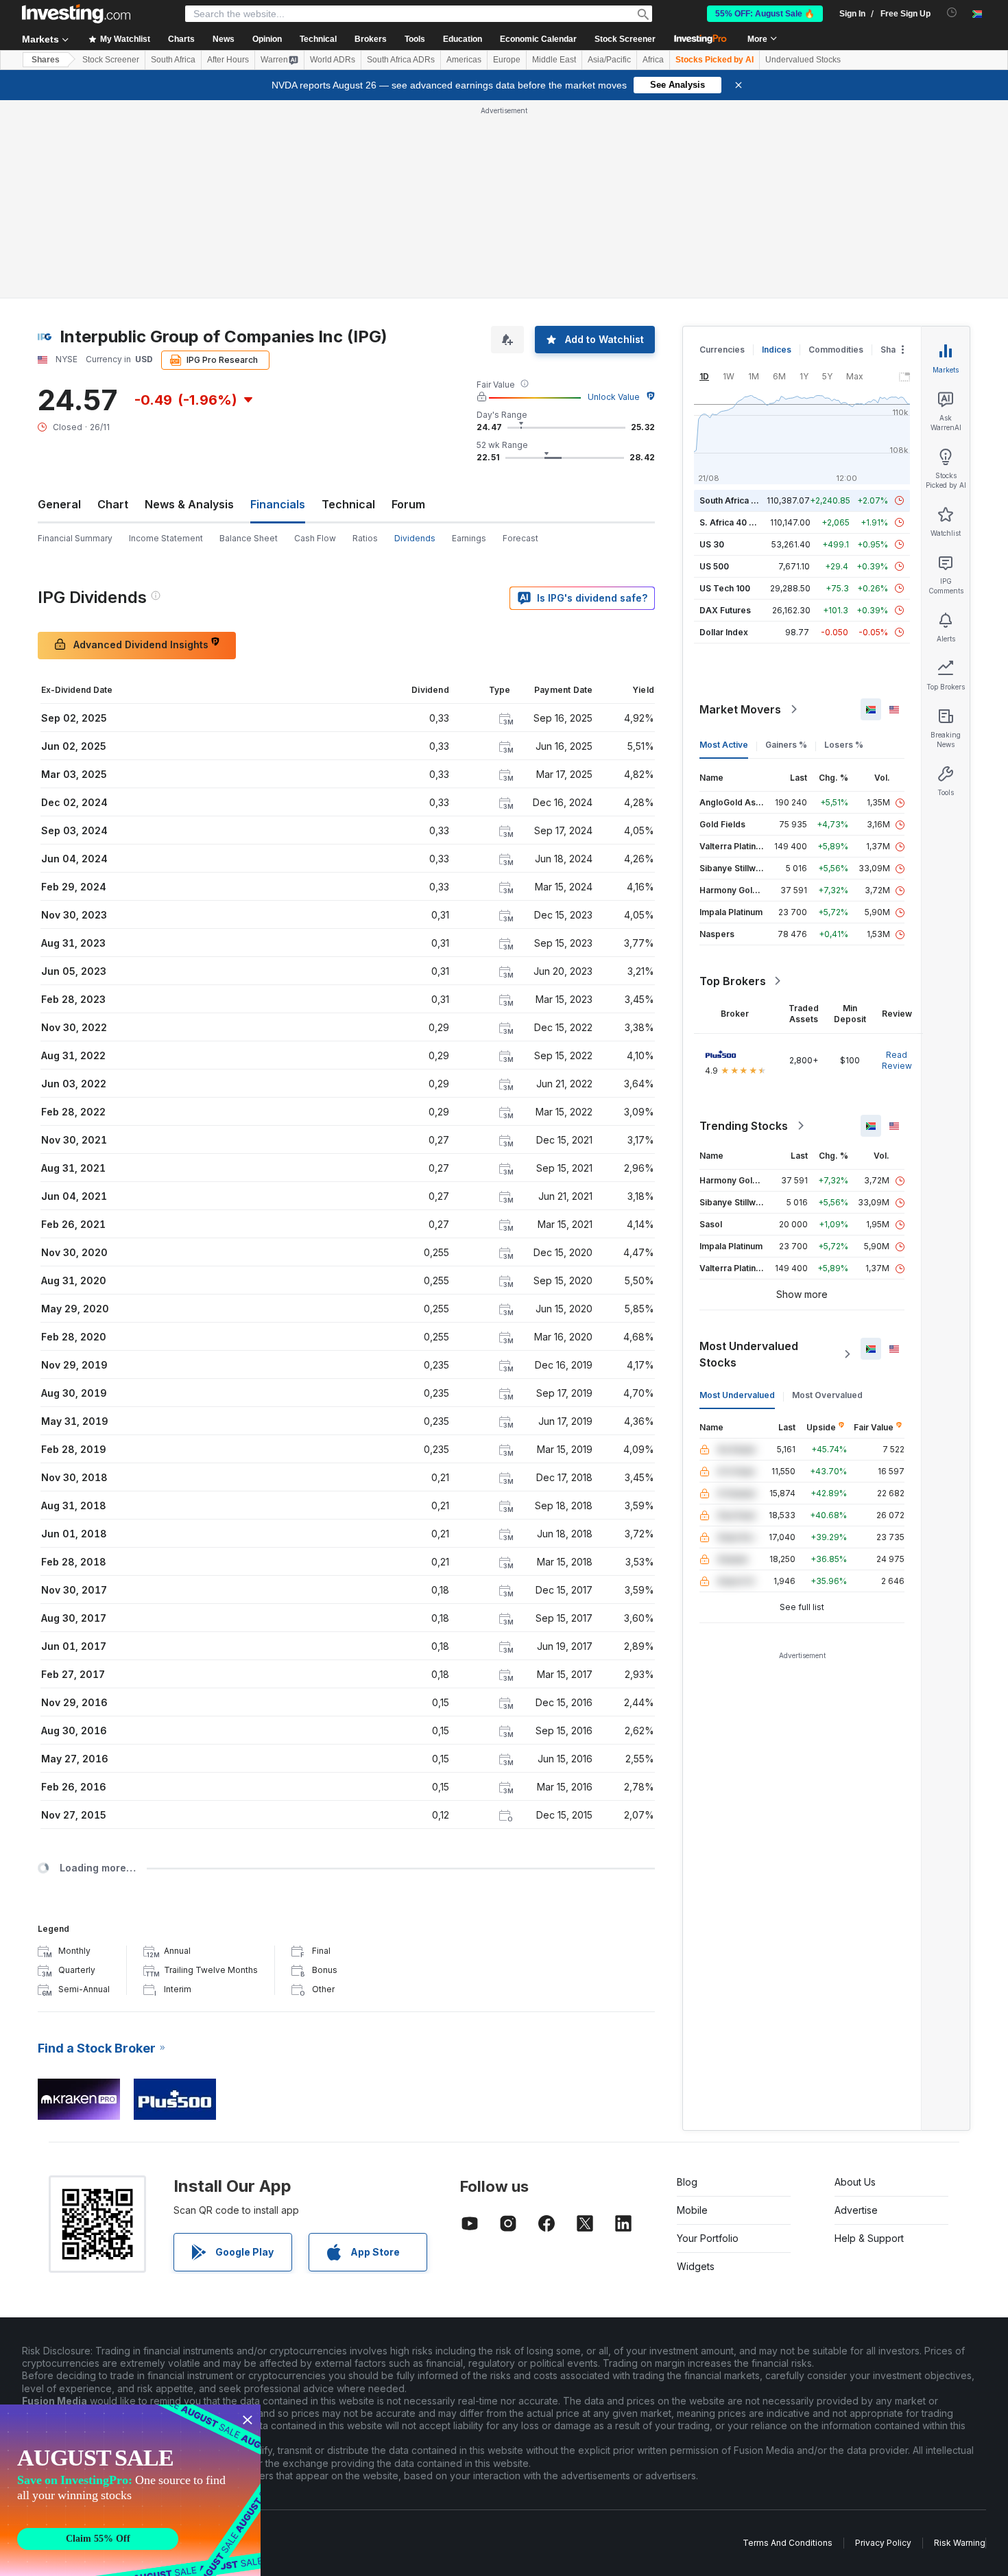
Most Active (724, 745)
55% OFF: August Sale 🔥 (765, 14)
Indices (777, 350)
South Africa (173, 60)
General (59, 504)
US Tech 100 (725, 588)
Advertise (856, 2210)
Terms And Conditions (788, 2543)
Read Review (897, 1060)
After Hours (228, 60)
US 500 (714, 566)
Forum (408, 504)
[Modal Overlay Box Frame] (130, 2490)
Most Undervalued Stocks (749, 1354)
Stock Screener (625, 39)
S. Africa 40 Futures (740, 522)
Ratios (365, 538)
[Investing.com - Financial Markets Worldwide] (76, 14)
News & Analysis (189, 504)
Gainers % (786, 745)
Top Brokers (733, 981)
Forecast (520, 538)
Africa (653, 60)
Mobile (692, 2210)
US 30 (712, 544)
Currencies (722, 350)
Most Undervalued (737, 1395)
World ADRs (333, 60)
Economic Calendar (538, 39)
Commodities (836, 350)
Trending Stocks (744, 1126)
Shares (46, 60)
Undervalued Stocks (803, 60)
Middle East (554, 60)
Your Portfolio (708, 2238)
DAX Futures (725, 610)
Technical (348, 504)
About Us (855, 2182)
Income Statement (166, 538)
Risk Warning (960, 2543)
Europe (507, 60)
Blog (687, 2182)
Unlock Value (614, 397)
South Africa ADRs (401, 60)
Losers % (844, 745)
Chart (113, 504)
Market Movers (740, 709)
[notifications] (952, 13)
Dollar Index (724, 632)
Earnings (469, 538)
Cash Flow (315, 538)
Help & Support (869, 2238)
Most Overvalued (827, 1395)
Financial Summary (75, 538)
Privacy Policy (883, 2543)
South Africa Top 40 (740, 500)
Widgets (696, 2266)
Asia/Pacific (609, 60)
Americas (464, 60)
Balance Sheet (249, 538)
